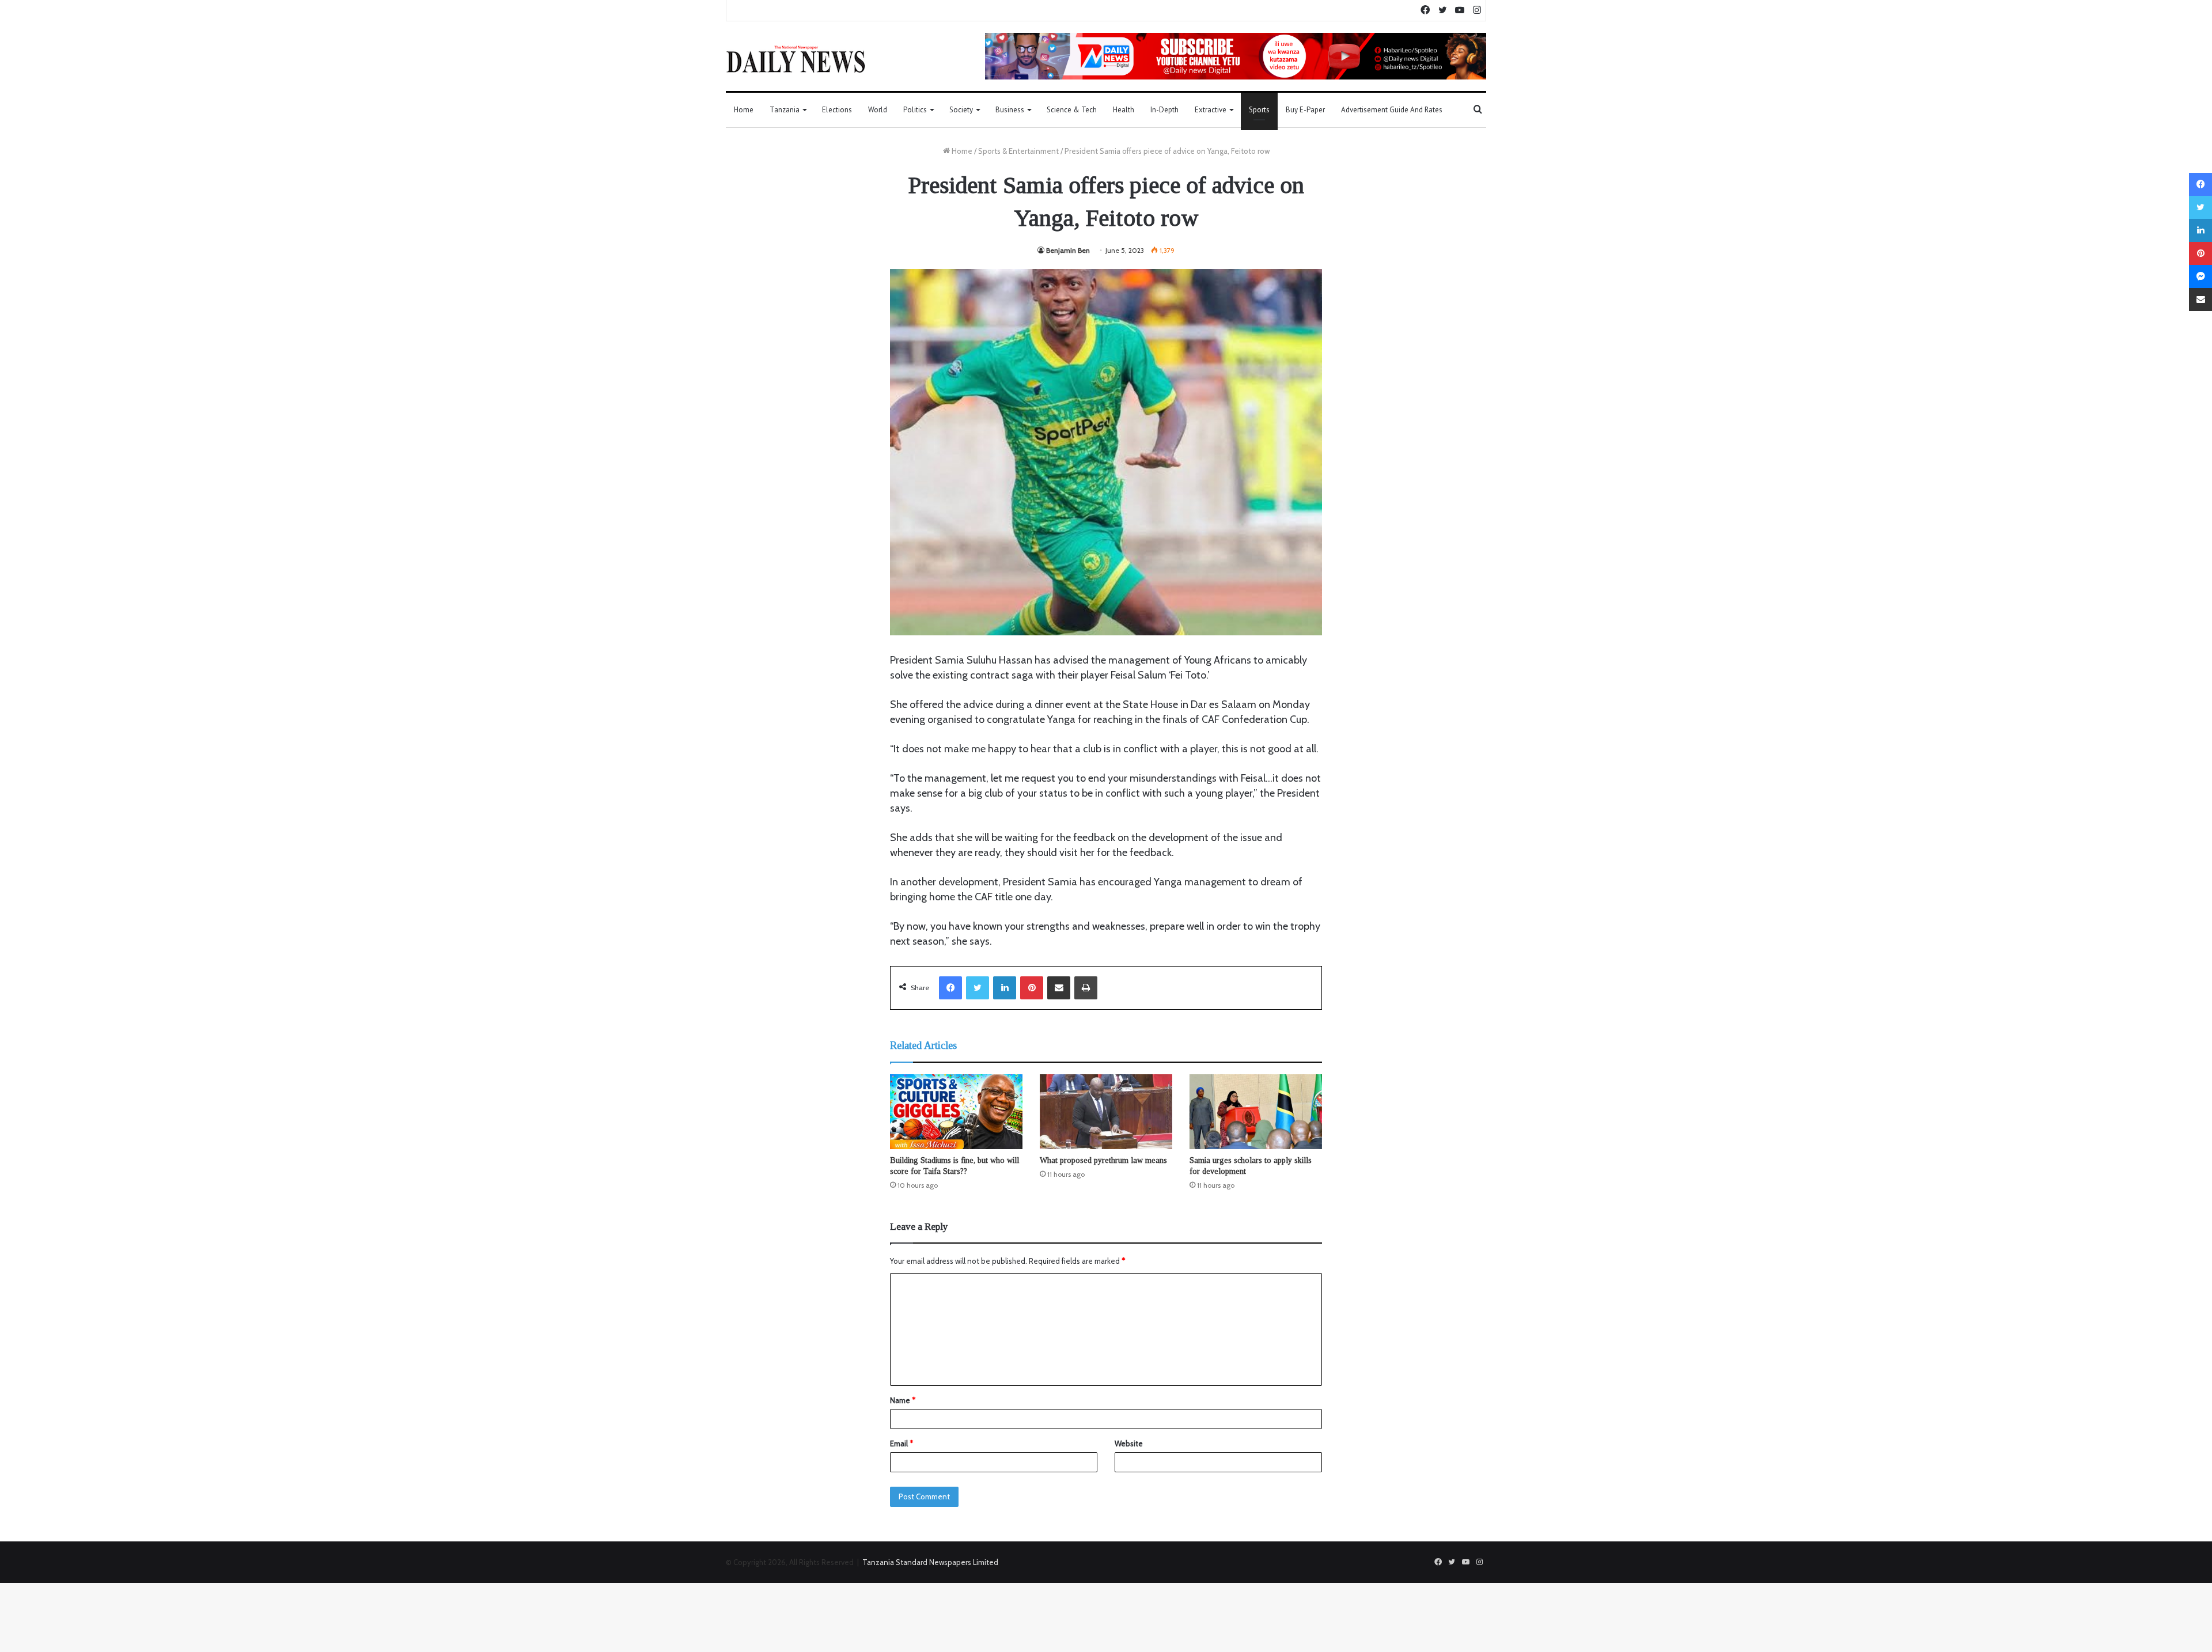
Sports (1259, 110)
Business (1010, 110)
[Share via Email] (1059, 988)
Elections (837, 110)
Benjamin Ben (1068, 250)
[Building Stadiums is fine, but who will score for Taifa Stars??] (956, 1112)
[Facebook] (950, 988)
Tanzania (785, 110)
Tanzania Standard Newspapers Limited (930, 1562)
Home (744, 110)
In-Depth (1164, 110)
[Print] (1086, 988)
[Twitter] (978, 988)
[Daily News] (796, 59)
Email (902, 1443)
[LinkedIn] (1005, 988)
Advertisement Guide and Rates (1392, 110)
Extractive (1211, 110)
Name (903, 1400)
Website (1129, 1443)
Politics (915, 110)
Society (961, 110)
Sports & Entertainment (1018, 151)
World (878, 110)
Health (1124, 110)
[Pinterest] (1032, 988)
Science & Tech (1072, 110)
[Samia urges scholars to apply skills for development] (1256, 1112)
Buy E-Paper (1305, 110)
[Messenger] (2200, 276)
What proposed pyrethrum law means (1103, 1160)
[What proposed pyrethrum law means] (1106, 1112)
